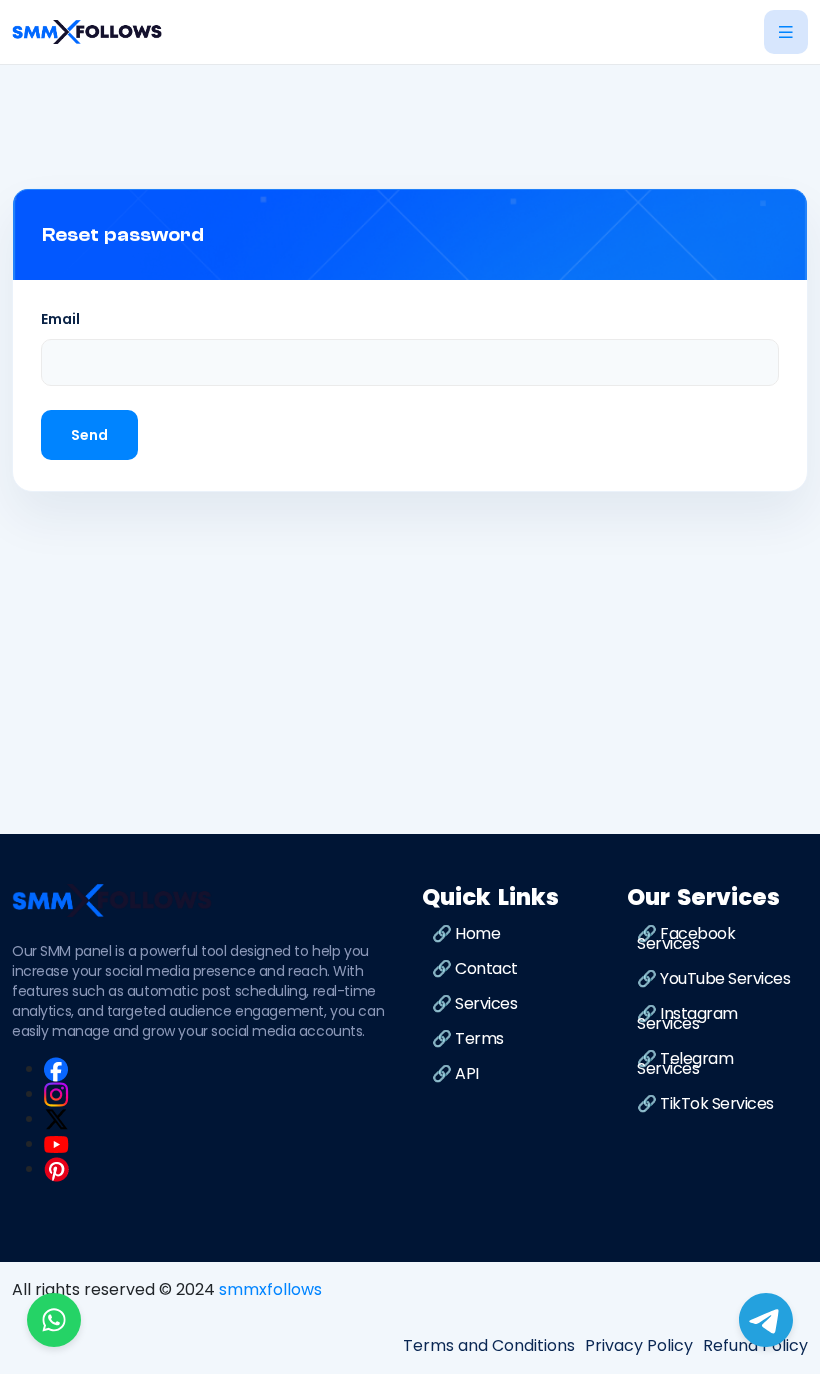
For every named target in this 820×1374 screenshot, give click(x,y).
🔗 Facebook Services (686, 938)
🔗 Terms (468, 1038)
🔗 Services (474, 1003)
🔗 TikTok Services (705, 1103)
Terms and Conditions (489, 1345)
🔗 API (455, 1073)
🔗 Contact (475, 968)
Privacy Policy (639, 1345)
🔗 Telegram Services (685, 1063)
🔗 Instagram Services (687, 1018)
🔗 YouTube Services (713, 978)
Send (89, 435)
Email (60, 319)
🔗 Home (466, 933)
